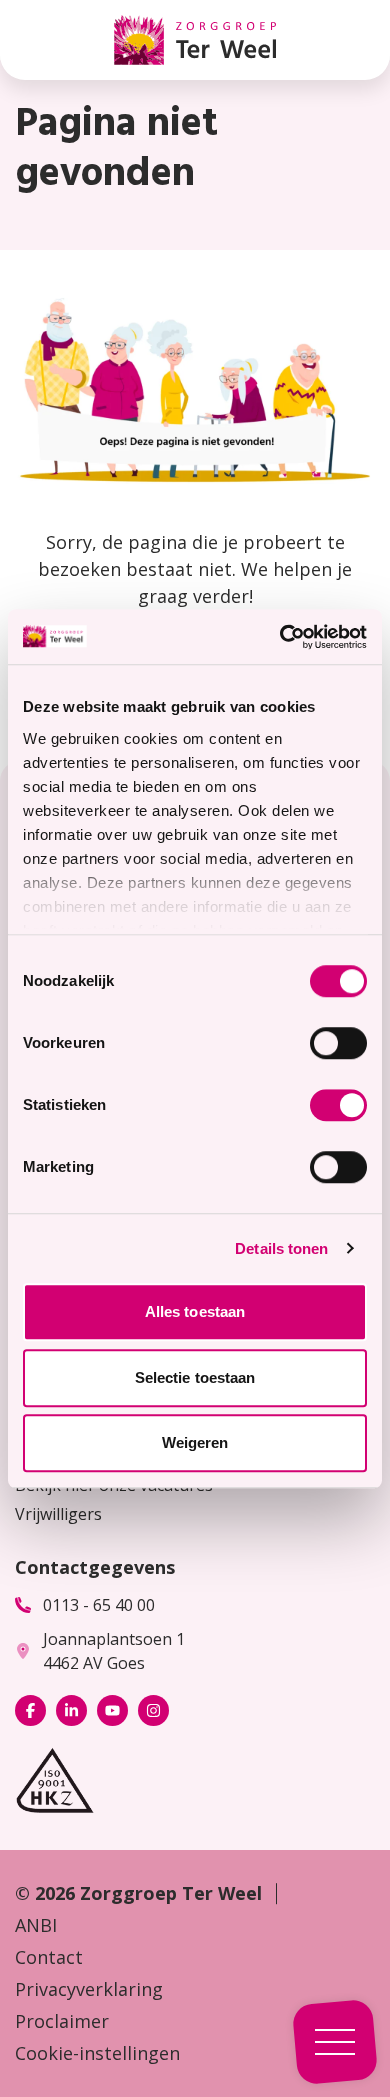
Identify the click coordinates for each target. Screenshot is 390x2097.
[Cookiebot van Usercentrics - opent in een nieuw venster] (280, 637)
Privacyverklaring (89, 1989)
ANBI (36, 1925)
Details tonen (281, 1248)
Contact (49, 1957)
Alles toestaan (195, 1311)
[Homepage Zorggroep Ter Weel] (195, 40)
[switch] (338, 1043)
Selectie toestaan (195, 1377)
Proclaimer (62, 2021)
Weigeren (195, 1442)
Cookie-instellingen (97, 2053)
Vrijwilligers (58, 1514)
